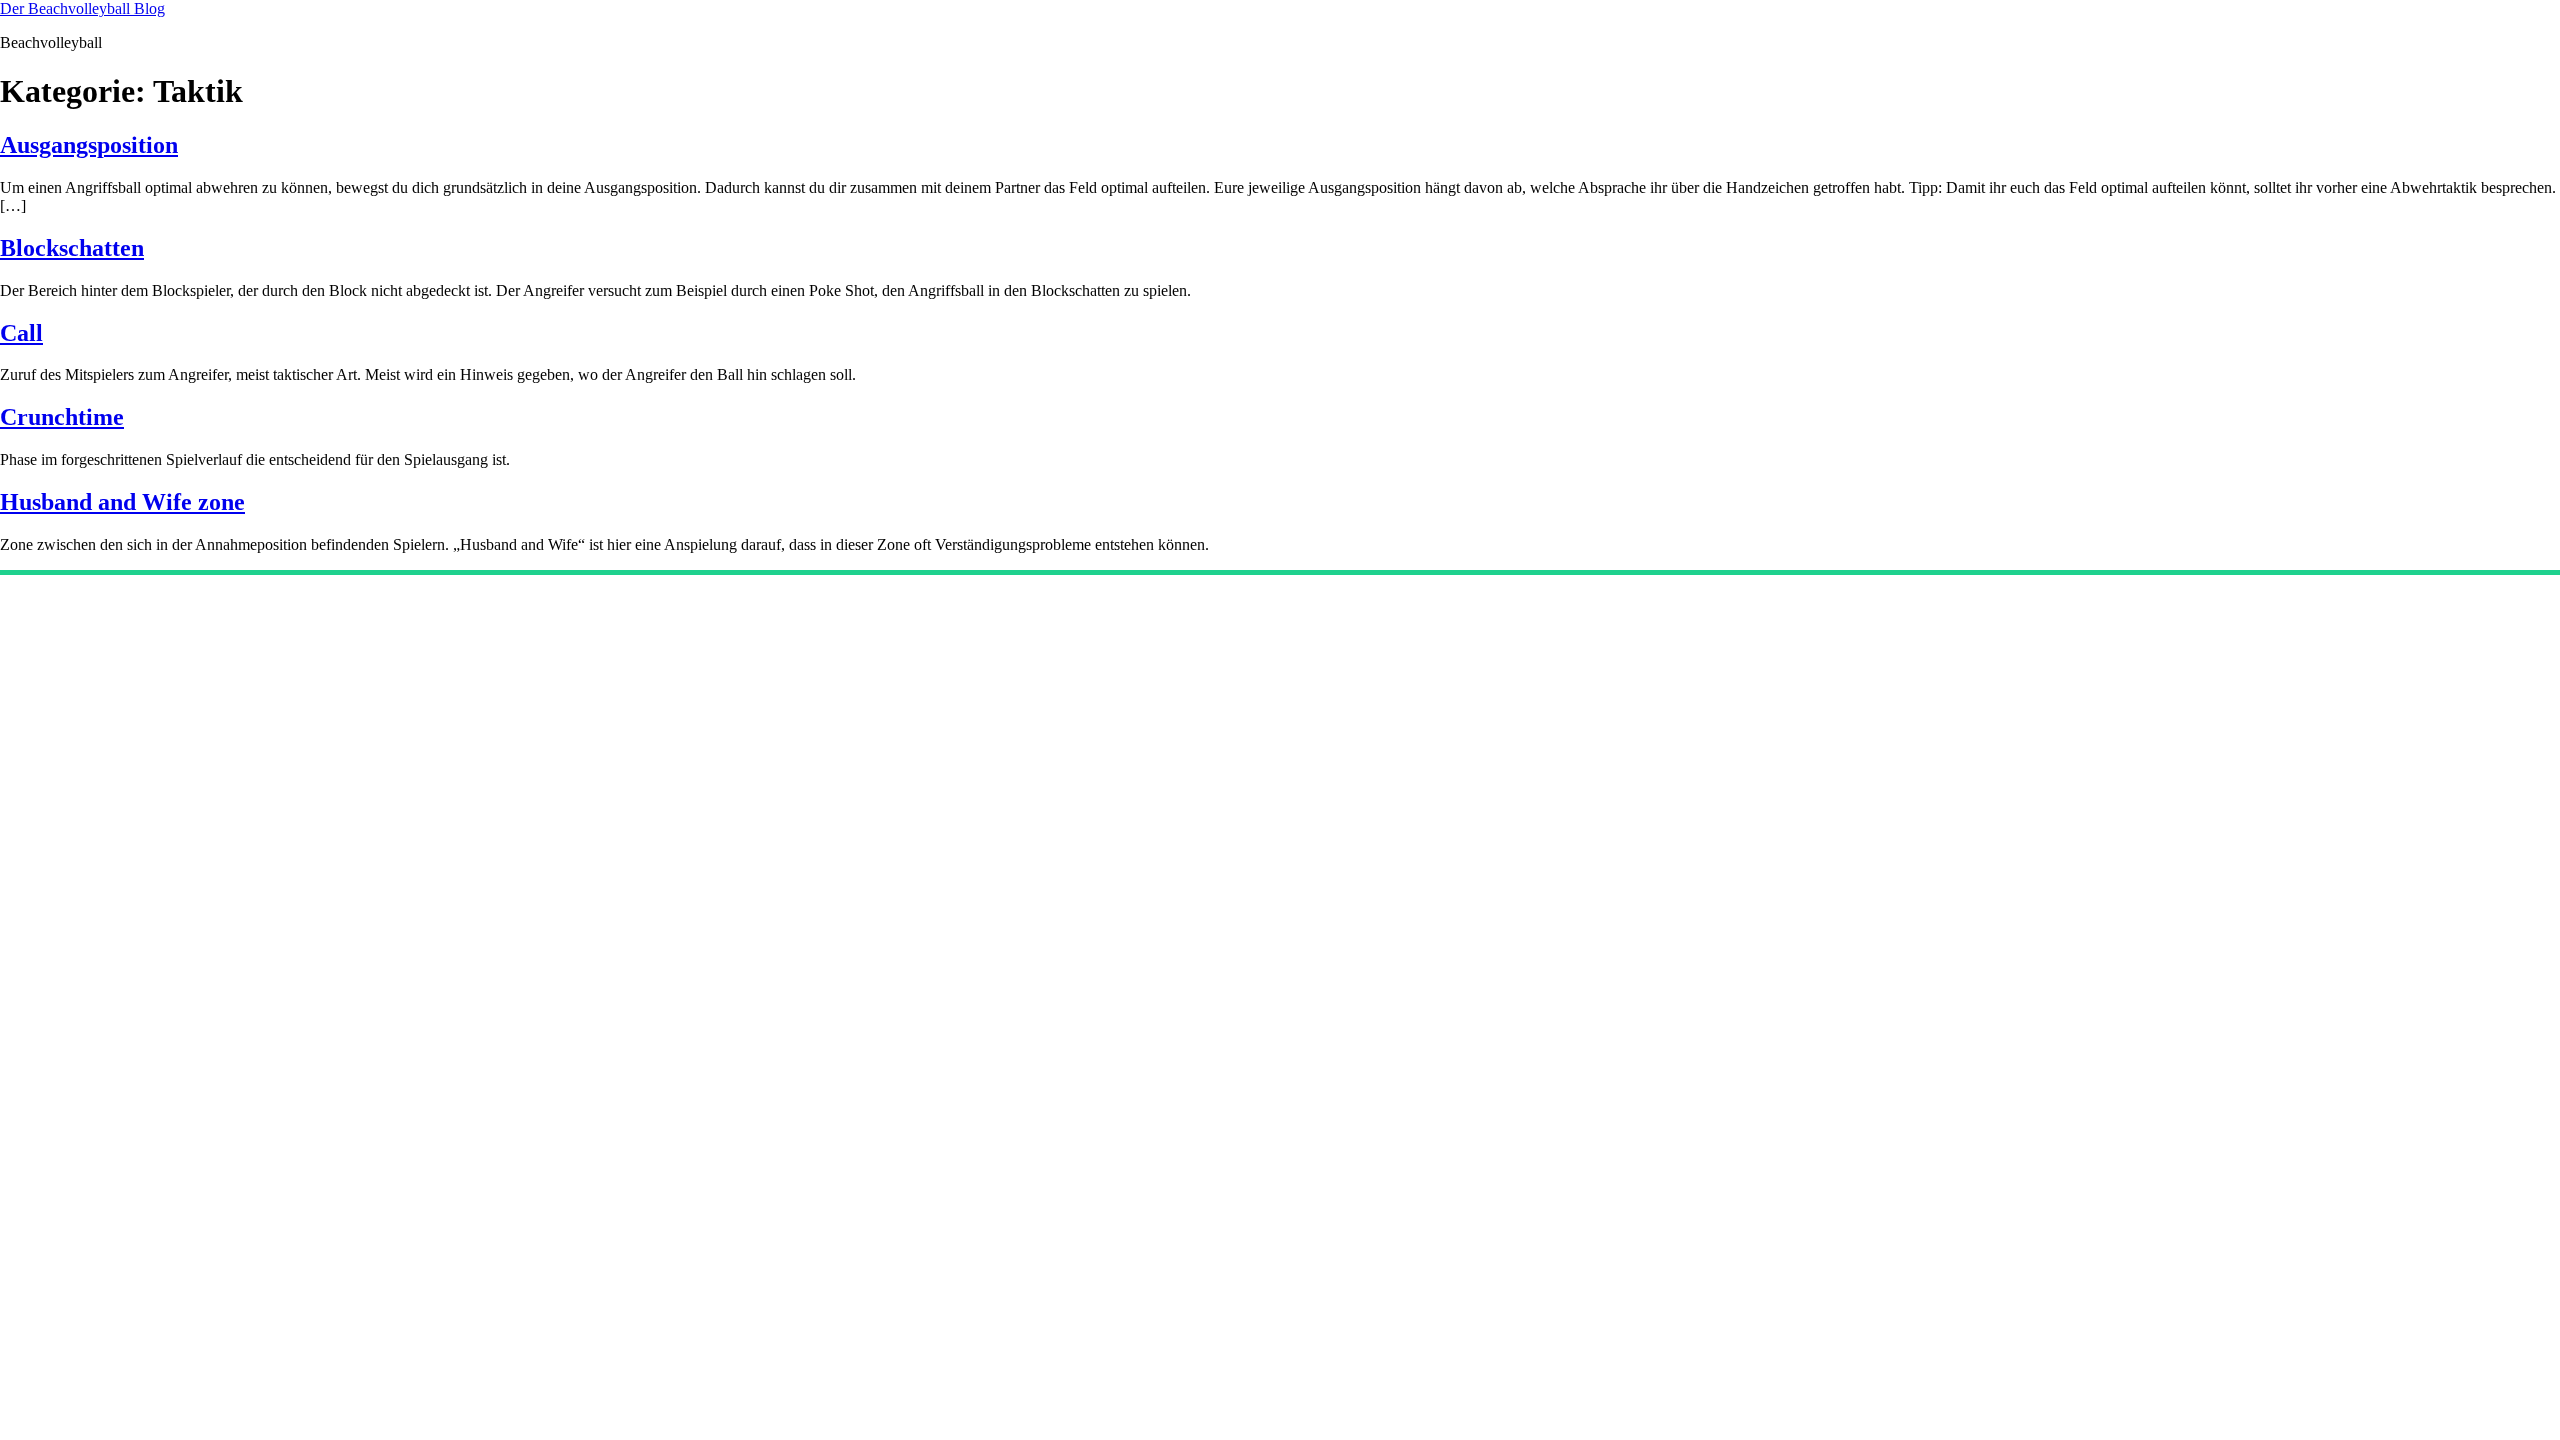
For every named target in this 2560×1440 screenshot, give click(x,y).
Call (21, 333)
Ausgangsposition (89, 145)
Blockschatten (72, 248)
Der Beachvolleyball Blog (82, 8)
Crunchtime (62, 417)
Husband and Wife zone (122, 502)
